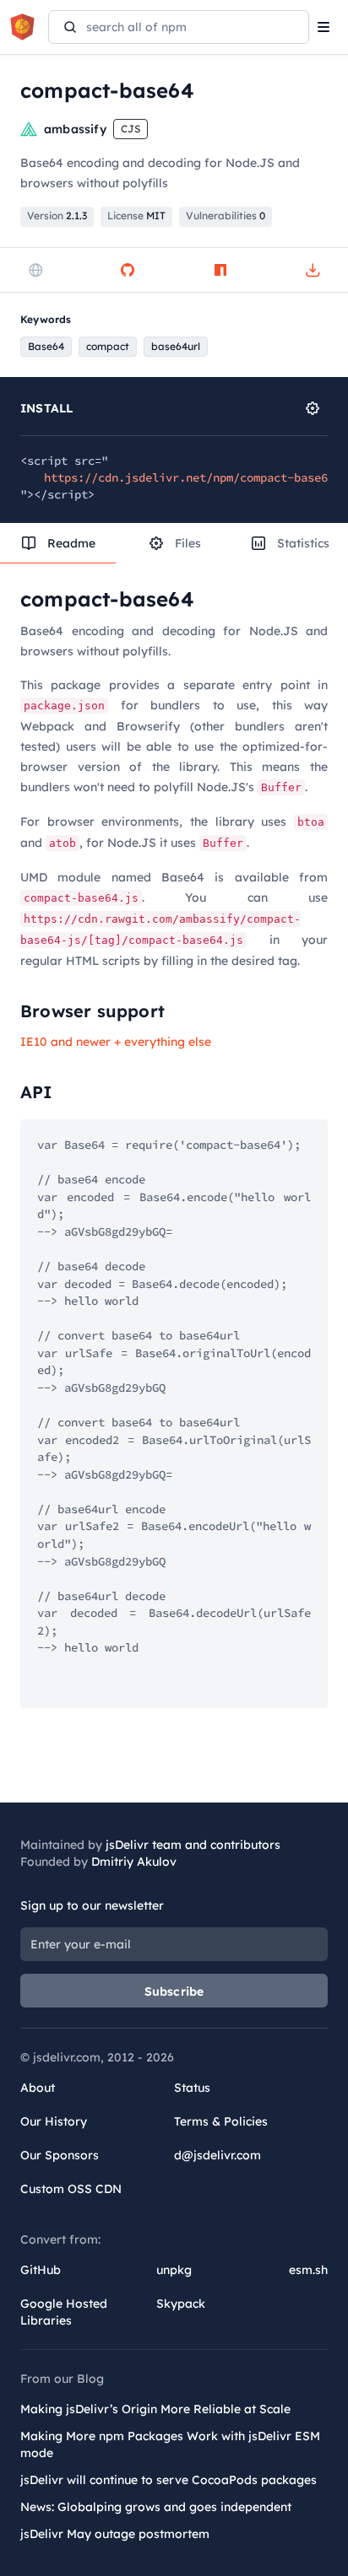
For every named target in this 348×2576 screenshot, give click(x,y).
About (38, 2088)
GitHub (41, 2270)
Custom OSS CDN (71, 2189)
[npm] (220, 270)
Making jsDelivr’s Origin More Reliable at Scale (155, 2409)
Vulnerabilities (226, 216)
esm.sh (308, 2270)
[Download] (313, 270)
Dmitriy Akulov (134, 1862)
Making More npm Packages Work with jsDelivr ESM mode (170, 2444)
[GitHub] (128, 270)
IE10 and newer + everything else (116, 1042)
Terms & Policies (221, 2121)
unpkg (174, 2270)
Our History (54, 2121)
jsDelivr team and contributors (193, 1845)
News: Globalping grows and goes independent (156, 2507)
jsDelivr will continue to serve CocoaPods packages (169, 2480)
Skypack (181, 2304)
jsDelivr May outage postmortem (115, 2534)
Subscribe (174, 1991)
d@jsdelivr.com (217, 2155)
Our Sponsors (60, 2155)
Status (192, 2088)
